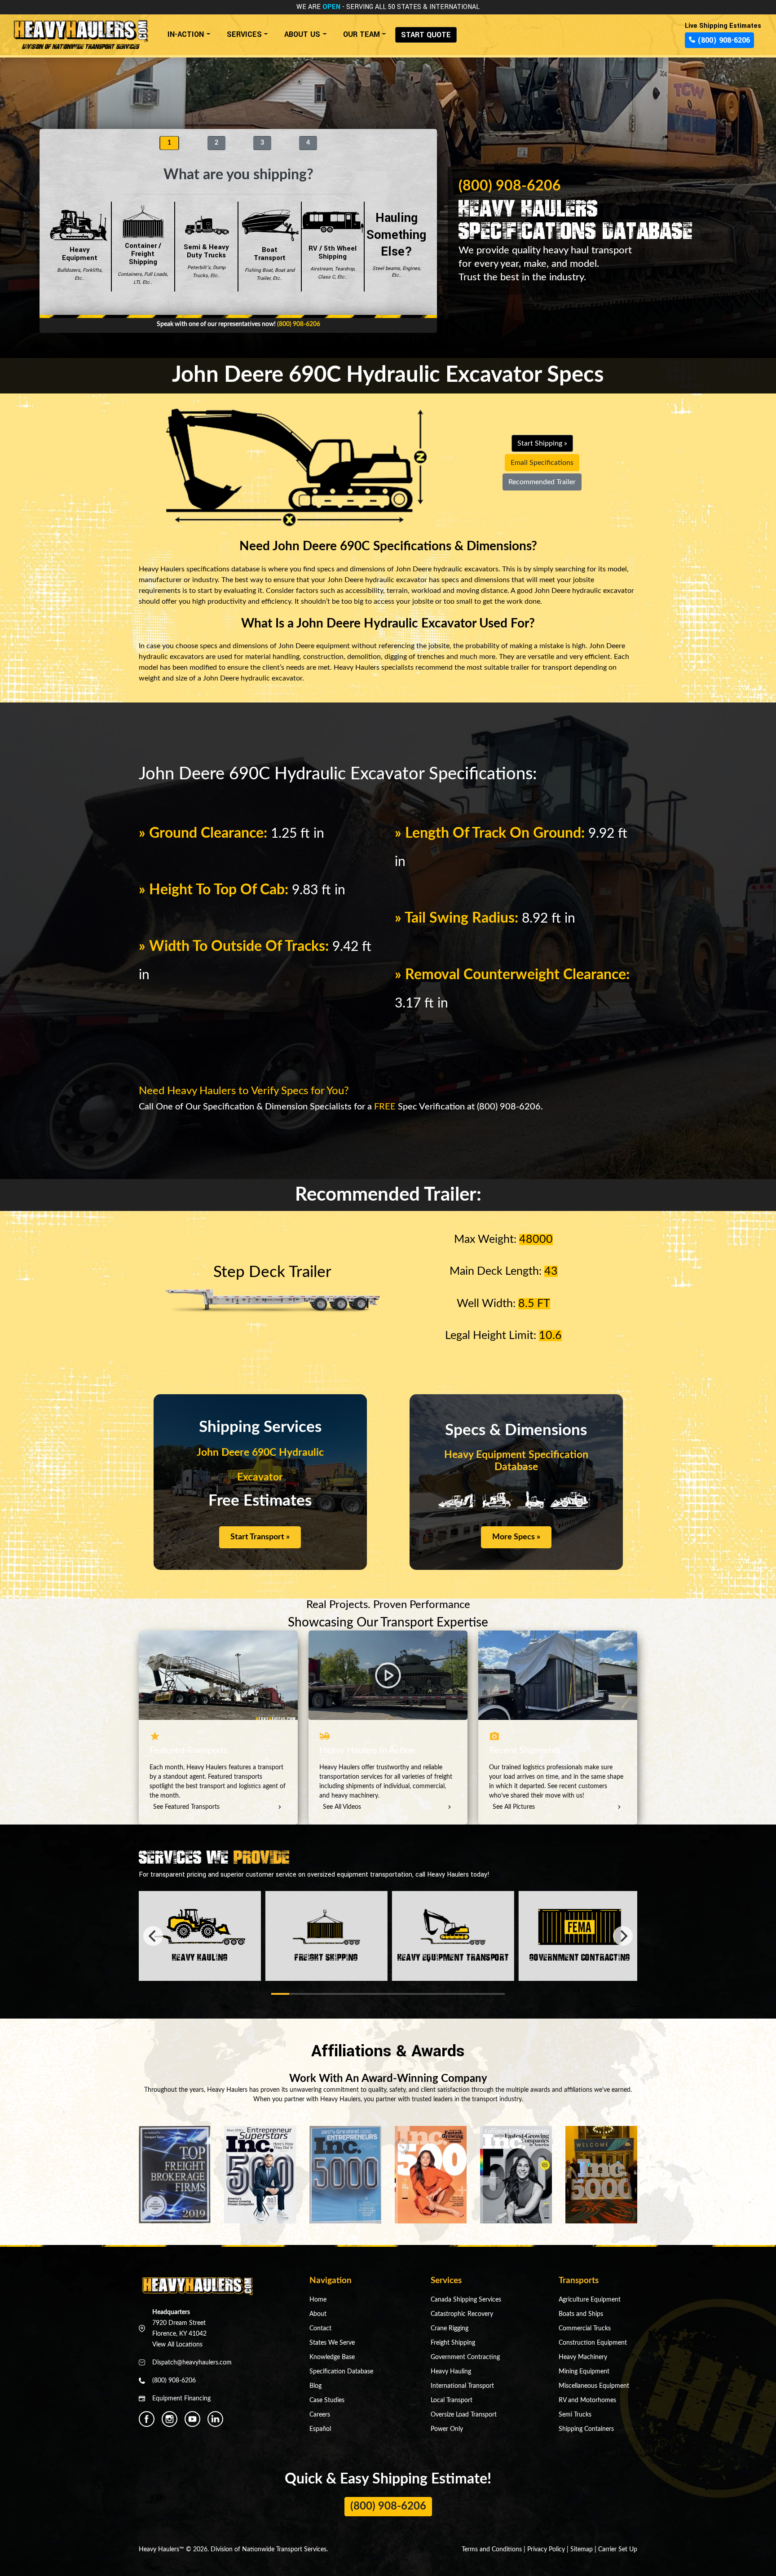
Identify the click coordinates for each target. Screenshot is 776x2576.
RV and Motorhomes (587, 2400)
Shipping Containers (586, 2429)
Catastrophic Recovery (462, 2314)
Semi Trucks (575, 2415)
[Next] (623, 1936)
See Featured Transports (186, 1807)
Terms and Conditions (492, 2549)
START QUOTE (426, 35)
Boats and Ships (581, 2314)
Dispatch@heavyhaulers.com (192, 2363)
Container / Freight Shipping (143, 263)
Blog (315, 2386)
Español (320, 2429)
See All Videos (342, 1807)
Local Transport (452, 2400)
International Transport (462, 2386)
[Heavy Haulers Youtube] (192, 2419)
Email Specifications (542, 463)
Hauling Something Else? (396, 244)
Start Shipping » (542, 443)
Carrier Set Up (618, 2549)
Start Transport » (260, 1537)
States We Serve (332, 2343)
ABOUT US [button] (302, 34)
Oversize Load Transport (464, 2415)
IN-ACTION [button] (186, 34)
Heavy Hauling (451, 2372)
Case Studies (327, 2400)
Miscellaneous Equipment (594, 2386)
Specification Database (341, 2372)
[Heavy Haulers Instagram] (170, 2419)
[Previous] (153, 1936)
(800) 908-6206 (723, 40)
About (318, 2314)
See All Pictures (514, 1807)
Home (318, 2300)
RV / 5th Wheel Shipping (333, 262)
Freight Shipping (453, 2343)
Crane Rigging (450, 2329)
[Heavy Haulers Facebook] (147, 2419)
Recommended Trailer (542, 482)
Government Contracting (465, 2357)
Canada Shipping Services (466, 2300)
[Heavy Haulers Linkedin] (215, 2419)
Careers (320, 2415)
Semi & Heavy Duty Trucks (206, 261)
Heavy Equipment (80, 263)
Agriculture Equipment (590, 2300)
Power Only (447, 2429)
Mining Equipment (584, 2372)
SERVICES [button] (244, 34)
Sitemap (582, 2549)
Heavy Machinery (583, 2357)
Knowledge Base (332, 2357)
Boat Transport (270, 263)
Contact (320, 2329)
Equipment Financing (181, 2399)
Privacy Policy (546, 2549)
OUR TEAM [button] (362, 34)
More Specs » (516, 1537)
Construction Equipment (593, 2343)
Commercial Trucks (585, 2329)
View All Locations (177, 2345)
